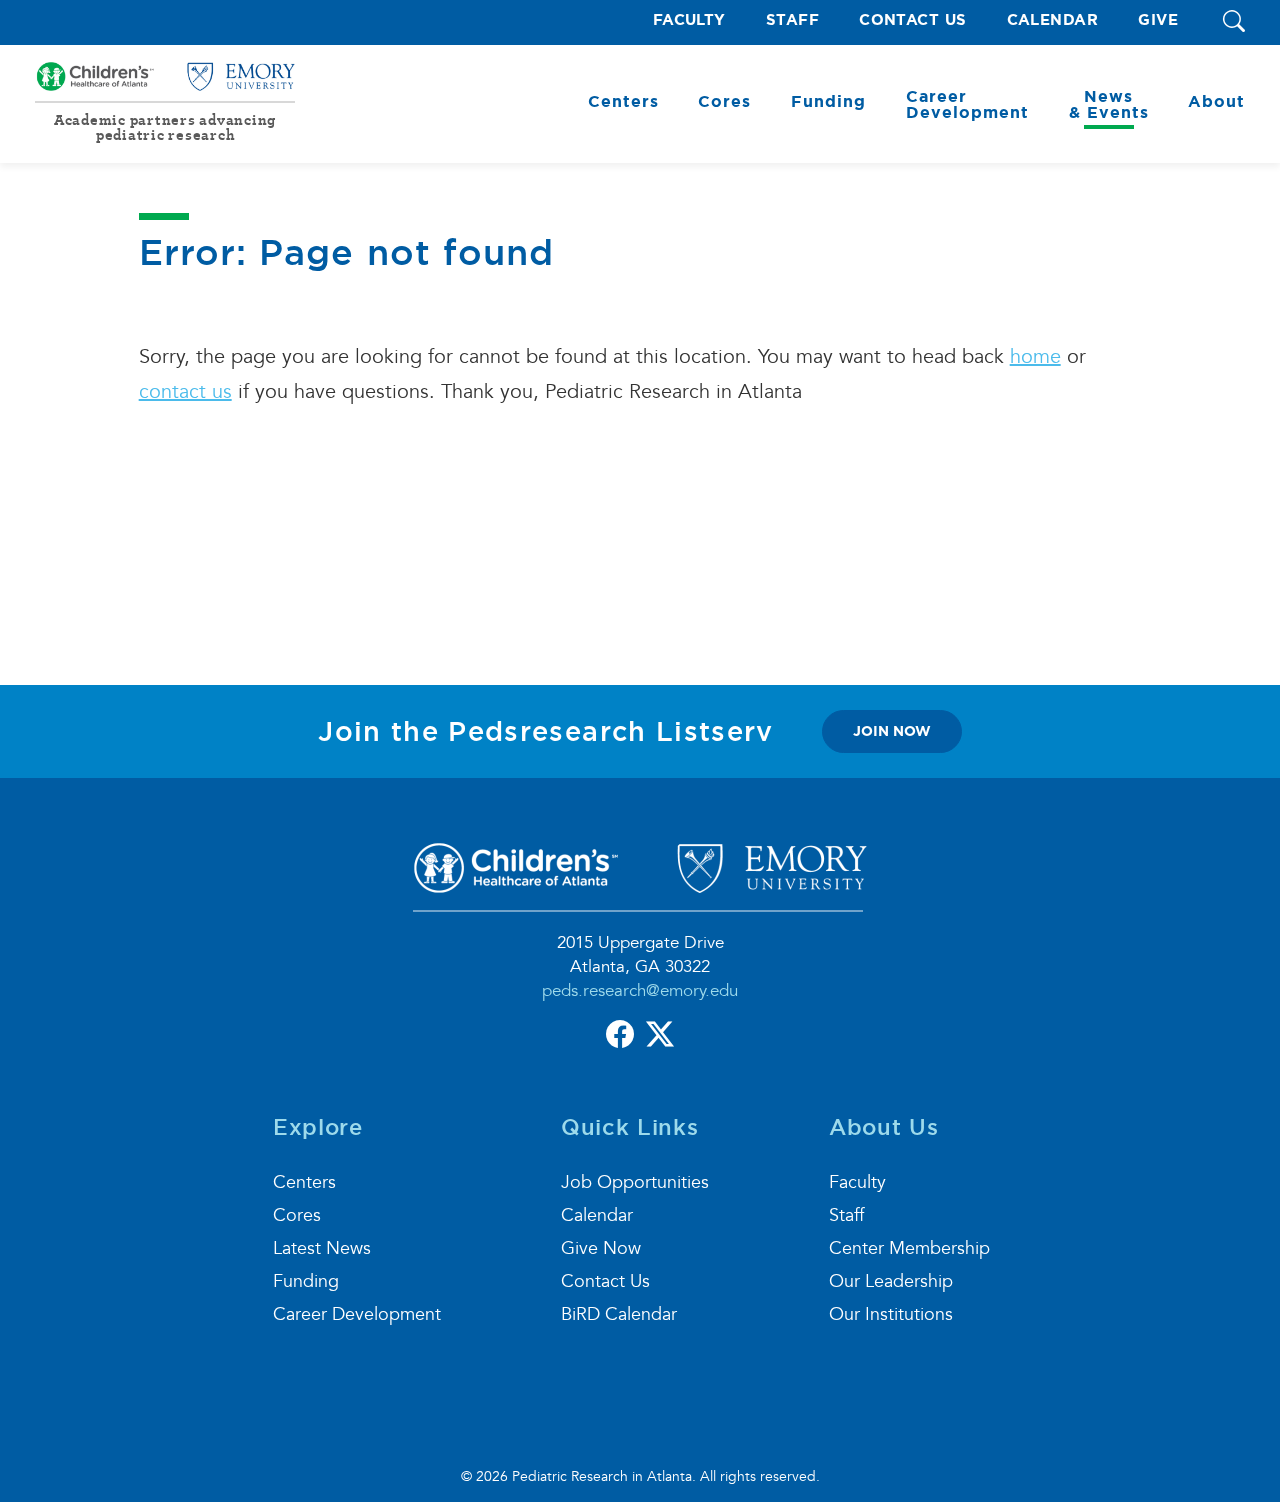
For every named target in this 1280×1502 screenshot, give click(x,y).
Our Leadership (891, 1281)
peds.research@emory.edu (640, 990)
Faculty (689, 20)
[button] (1234, 22)
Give (1158, 20)
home (1035, 357)
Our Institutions (891, 1314)
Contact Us (913, 20)
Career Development (357, 1314)
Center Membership (909, 1248)
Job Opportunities (635, 1182)
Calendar (1053, 20)
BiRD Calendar (619, 1314)
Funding (306, 1281)
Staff (792, 20)
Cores (297, 1215)
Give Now (601, 1248)
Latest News (322, 1248)
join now (892, 731)
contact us (185, 392)
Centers (304, 1182)
